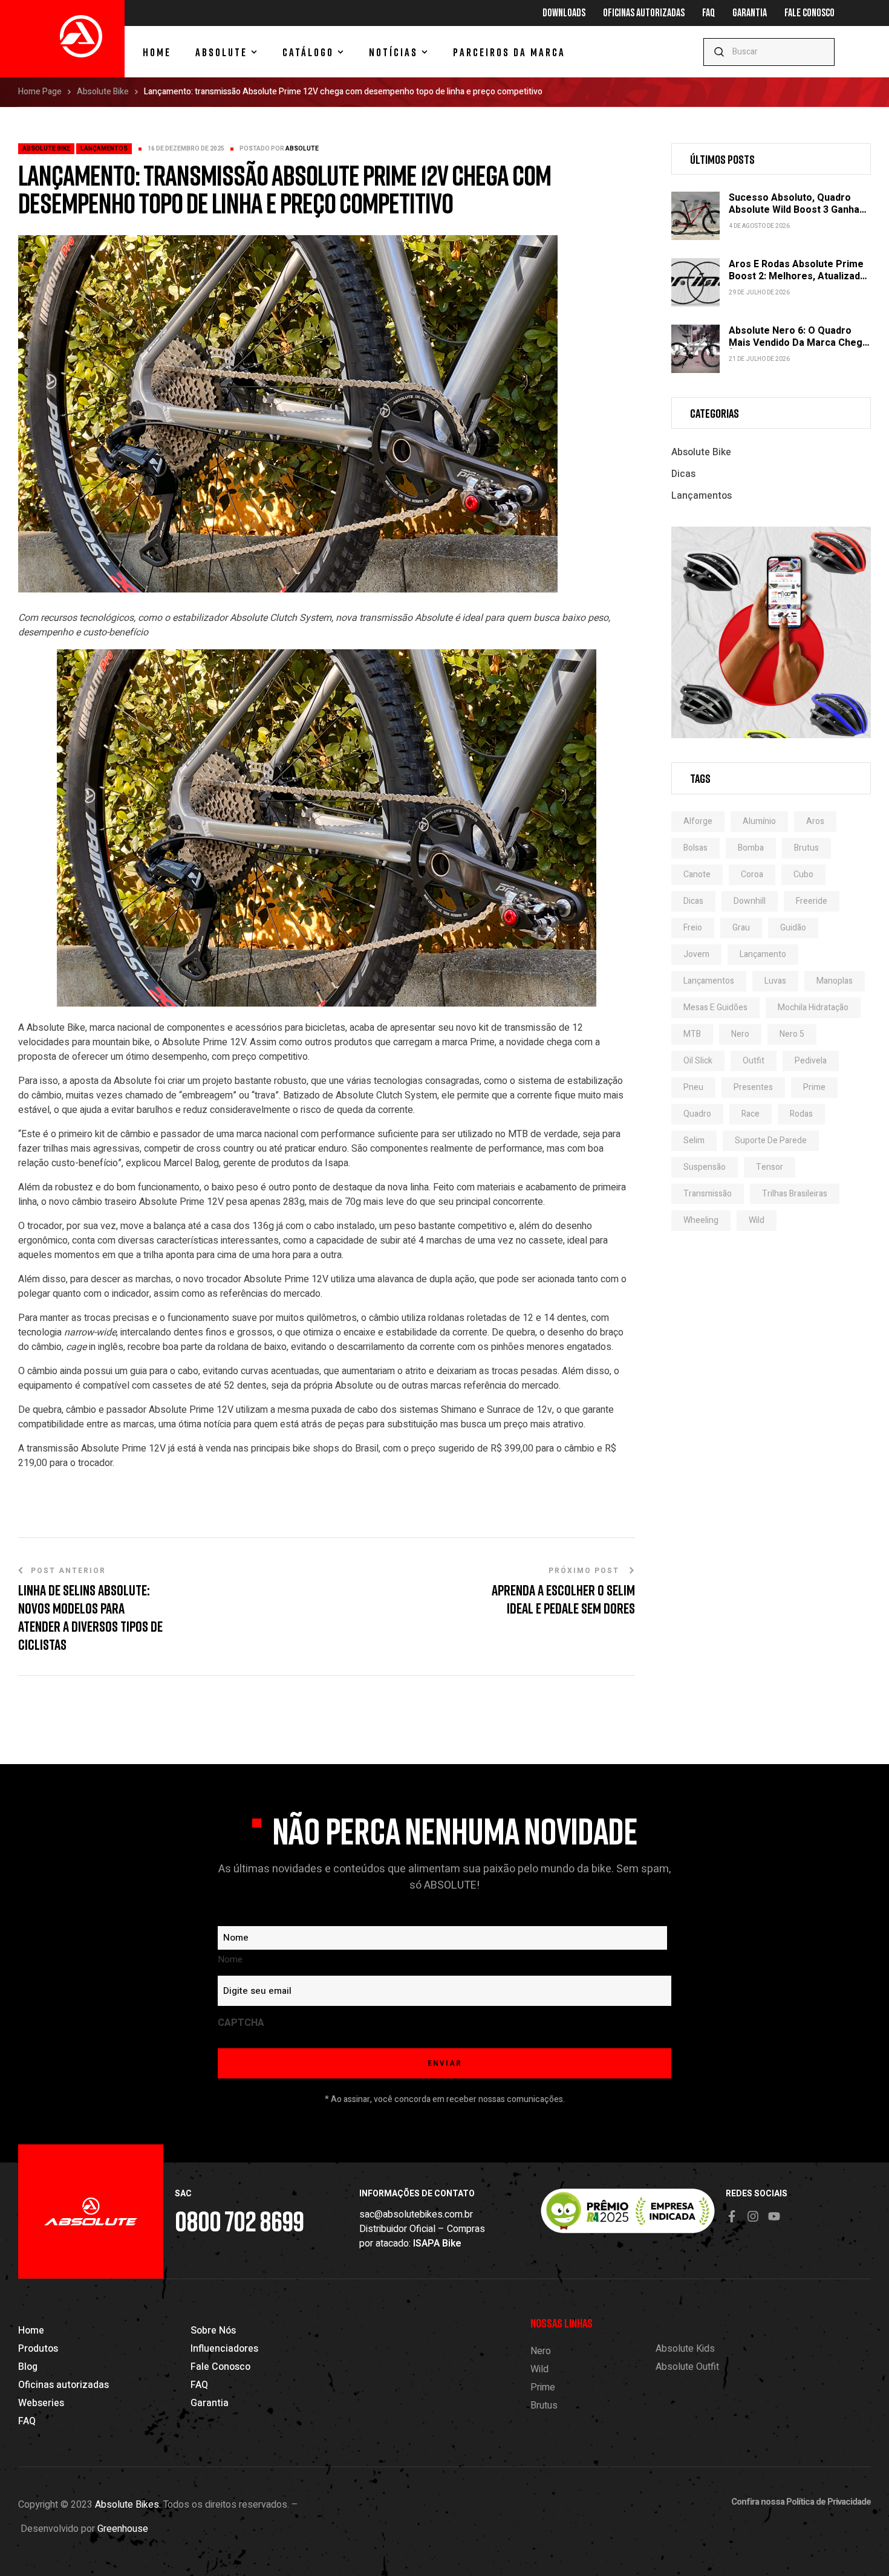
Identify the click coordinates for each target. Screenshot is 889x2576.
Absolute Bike (103, 92)
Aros (815, 821)
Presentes (753, 1087)
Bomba (751, 848)
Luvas (775, 981)
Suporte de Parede (771, 1140)
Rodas (801, 1114)
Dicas (683, 474)
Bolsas (695, 848)
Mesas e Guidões (715, 1007)
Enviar (819, 52)
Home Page (40, 92)
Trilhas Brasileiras (795, 1194)
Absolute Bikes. (128, 2505)
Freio (693, 928)
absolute (302, 149)
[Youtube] (774, 2216)
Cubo (803, 874)
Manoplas (835, 981)
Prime (814, 1087)
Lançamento (763, 954)
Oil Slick (698, 1061)
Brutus (806, 848)
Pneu (693, 1087)
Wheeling (701, 1220)
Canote (697, 874)
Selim (694, 1140)
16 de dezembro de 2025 (186, 149)
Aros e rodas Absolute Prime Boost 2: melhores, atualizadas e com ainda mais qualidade (800, 276)
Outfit (754, 1061)
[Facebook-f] (732, 2216)
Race (751, 1114)
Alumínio (759, 821)
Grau (741, 928)
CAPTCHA (241, 2023)
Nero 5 (792, 1034)
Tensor (770, 1167)
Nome (230, 1959)
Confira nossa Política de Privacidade (801, 2502)
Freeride (812, 901)
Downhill (750, 901)
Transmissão (708, 1194)
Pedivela (811, 1061)
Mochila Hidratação (813, 1007)
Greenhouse (123, 2529)
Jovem (696, 954)
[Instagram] (753, 2216)
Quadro (697, 1114)
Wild (757, 1220)
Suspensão (705, 1167)
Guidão (793, 928)
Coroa (752, 874)
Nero (740, 1034)
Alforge (698, 821)
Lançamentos (104, 149)
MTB (692, 1034)
